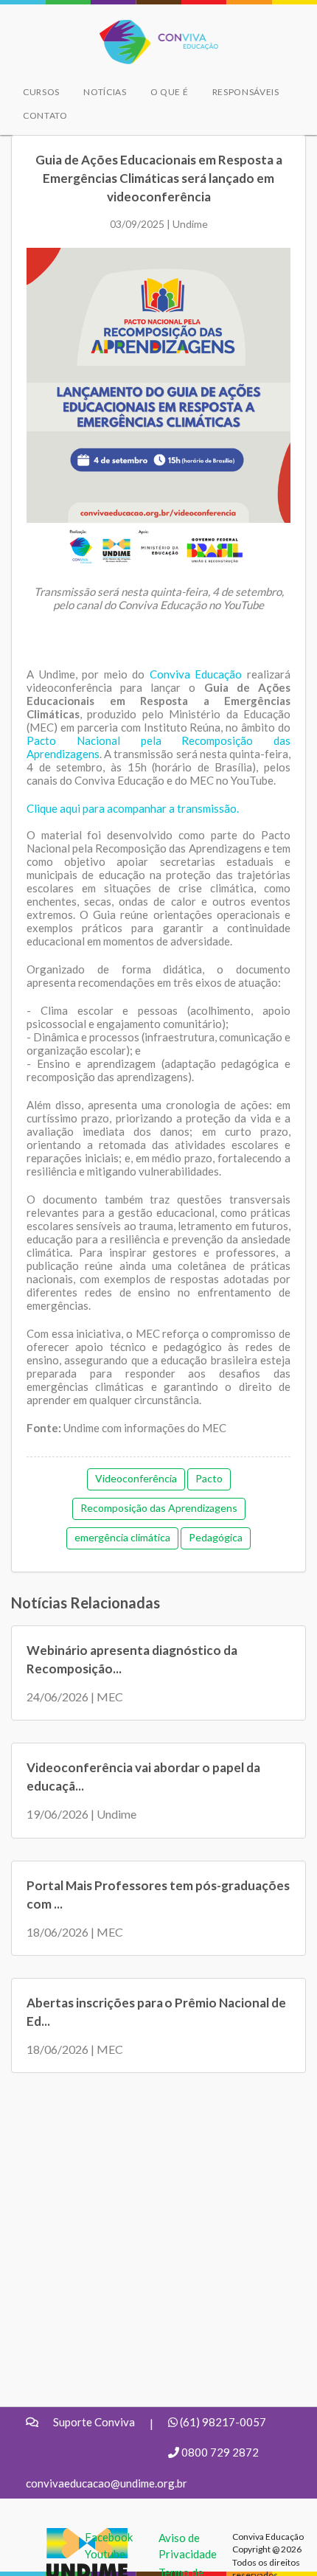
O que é (170, 92)
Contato (45, 115)
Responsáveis (246, 92)
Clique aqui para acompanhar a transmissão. (133, 808)
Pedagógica (216, 1537)
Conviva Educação (152, 28)
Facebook (109, 2537)
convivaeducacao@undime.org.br (107, 2483)
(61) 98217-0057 (223, 2422)
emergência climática (122, 1537)
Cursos (41, 92)
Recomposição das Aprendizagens (159, 1508)
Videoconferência (136, 1478)
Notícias (105, 92)
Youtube (105, 2554)
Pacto (209, 1478)
